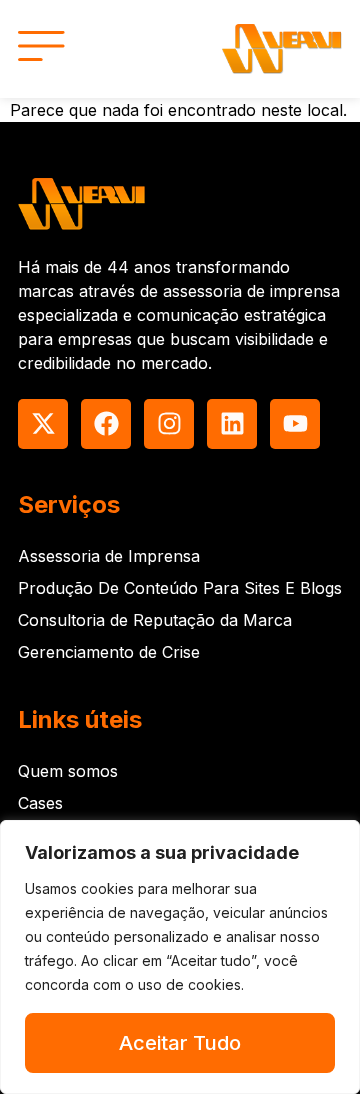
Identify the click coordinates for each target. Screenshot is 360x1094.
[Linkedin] (232, 424)
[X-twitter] (43, 424)
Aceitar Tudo (180, 1043)
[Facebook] (106, 424)
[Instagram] (169, 424)
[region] (180, 957)
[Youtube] (295, 424)
